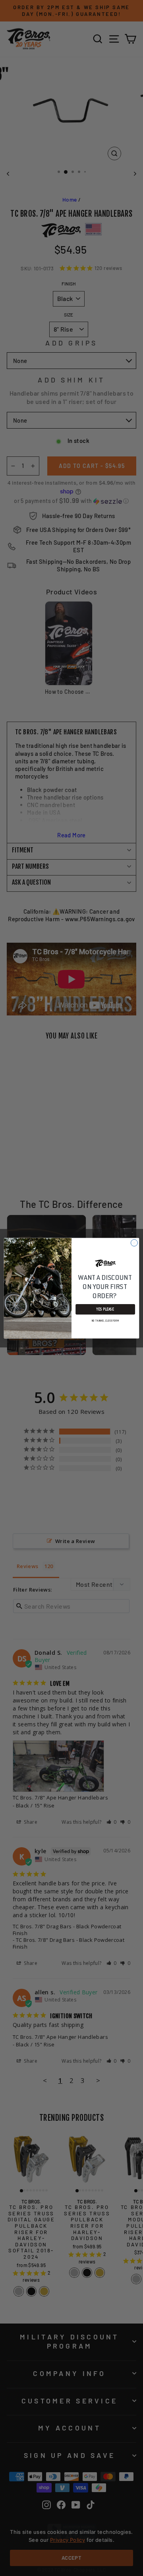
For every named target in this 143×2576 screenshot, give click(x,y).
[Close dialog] (134, 1243)
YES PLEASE (105, 1309)
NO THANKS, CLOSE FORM (105, 1320)
